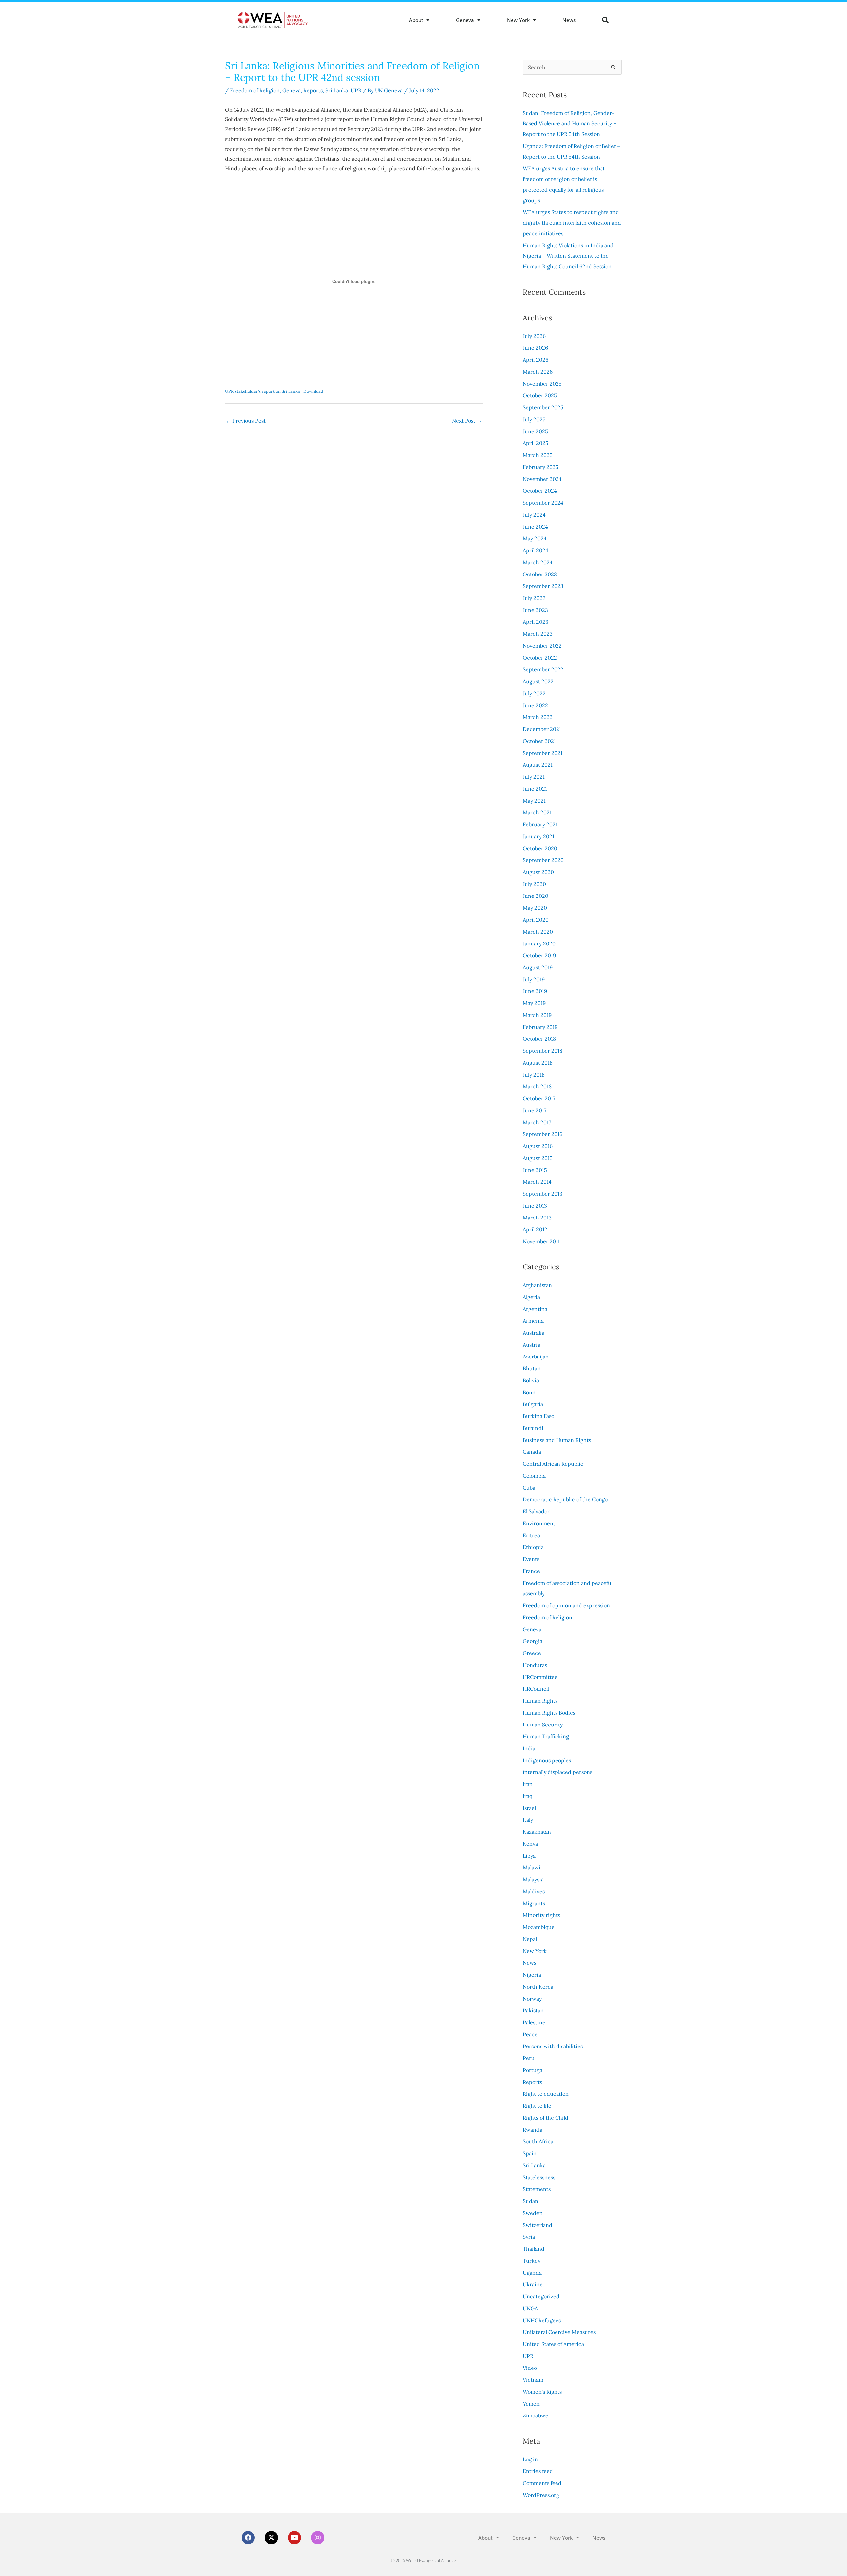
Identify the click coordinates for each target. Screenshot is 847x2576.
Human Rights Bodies (549, 1713)
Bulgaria (533, 1404)
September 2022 (543, 669)
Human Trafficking (546, 1736)
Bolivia (531, 1380)
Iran (528, 1784)
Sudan (531, 2201)
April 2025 (535, 443)
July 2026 (534, 336)
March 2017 (537, 1122)
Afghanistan (537, 1285)
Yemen (531, 2404)
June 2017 (535, 1110)
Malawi (532, 1867)
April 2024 (535, 550)
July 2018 (534, 1075)
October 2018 (539, 1039)
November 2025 (542, 384)
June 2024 (535, 527)
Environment (539, 1523)
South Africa (538, 2141)
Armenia (533, 1321)
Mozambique (539, 1927)
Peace (530, 2034)
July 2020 (534, 884)
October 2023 (540, 574)
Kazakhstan (537, 1832)
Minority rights (541, 1915)
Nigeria (532, 1975)
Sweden (533, 2213)
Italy (528, 1820)
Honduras (535, 1665)
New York (518, 20)
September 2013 (543, 1194)
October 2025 (540, 395)
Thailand (534, 2249)
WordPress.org (541, 2495)
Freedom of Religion (255, 90)
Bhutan (532, 1368)
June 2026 (535, 348)
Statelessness (539, 2177)
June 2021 (535, 789)
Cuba (529, 1488)
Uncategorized (541, 2296)
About (416, 20)
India (529, 1748)
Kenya (530, 1844)
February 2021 (540, 824)
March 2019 (537, 1015)
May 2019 (534, 1003)
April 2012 (535, 1229)
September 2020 (543, 860)
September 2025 (543, 407)
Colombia (534, 1476)
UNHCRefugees (542, 2320)
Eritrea (531, 1535)
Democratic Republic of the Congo (565, 1499)
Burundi (533, 1428)
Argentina (535, 1309)
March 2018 (537, 1086)
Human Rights (540, 1701)
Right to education (546, 2094)
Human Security (543, 1725)
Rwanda (533, 2130)
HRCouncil (536, 1689)
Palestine (534, 2022)
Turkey (532, 2261)
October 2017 (539, 1098)
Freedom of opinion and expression (566, 1605)
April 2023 (535, 622)
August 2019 (538, 967)
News (569, 20)
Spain (530, 2153)
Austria (532, 1345)
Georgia (533, 1641)
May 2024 (535, 538)
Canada (532, 1452)
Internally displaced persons (557, 1772)
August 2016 (538, 1146)
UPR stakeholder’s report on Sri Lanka (263, 391)
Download (313, 391)
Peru (529, 2058)
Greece (532, 1653)
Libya (529, 1856)
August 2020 (538, 872)
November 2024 (542, 479)
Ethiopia (533, 1547)
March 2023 (538, 634)
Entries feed (538, 2471)
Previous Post (246, 421)
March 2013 (537, 1218)
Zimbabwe (535, 2415)
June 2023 (535, 610)
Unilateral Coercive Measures (559, 2332)
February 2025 (541, 467)
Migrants (534, 1903)
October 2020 (540, 848)
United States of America (553, 2344)
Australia (534, 1333)
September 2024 (543, 503)
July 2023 (534, 598)
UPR (356, 90)
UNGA (530, 2308)
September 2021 (543, 753)
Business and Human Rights (557, 1440)
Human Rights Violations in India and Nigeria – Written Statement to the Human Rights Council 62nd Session (568, 256)
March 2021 (537, 812)
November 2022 (542, 646)
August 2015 (538, 1158)
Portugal (533, 2070)
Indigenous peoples (547, 1760)
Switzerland (537, 2225)
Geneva (465, 20)
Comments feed (542, 2483)
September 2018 (543, 1051)
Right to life (537, 2106)
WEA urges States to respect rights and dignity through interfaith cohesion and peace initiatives (572, 223)
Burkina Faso (538, 1416)
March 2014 (537, 1182)
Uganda (532, 2273)
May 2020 (535, 908)
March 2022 (538, 717)
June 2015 (535, 1170)
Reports (313, 90)
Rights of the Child (546, 2118)
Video (530, 2368)
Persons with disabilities (553, 2046)
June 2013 (535, 1206)
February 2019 (540, 1027)
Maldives (534, 1891)
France (531, 1571)
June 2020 (535, 896)
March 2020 (538, 932)
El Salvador (536, 1511)
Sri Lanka (337, 90)
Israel (529, 1808)
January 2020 (539, 943)
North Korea (538, 1987)
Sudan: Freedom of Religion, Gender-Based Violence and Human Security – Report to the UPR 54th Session (570, 123)
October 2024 (540, 491)
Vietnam (533, 2380)
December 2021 (542, 729)
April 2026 (535, 360)
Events (531, 1559)
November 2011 (541, 1241)
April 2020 (536, 920)
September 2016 (543, 1134)
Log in (530, 2459)
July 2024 (534, 515)
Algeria (531, 1297)
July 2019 (534, 979)
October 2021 (539, 741)
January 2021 (538, 836)
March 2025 (538, 455)
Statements (537, 2189)
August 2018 (538, 1063)
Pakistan (533, 2010)
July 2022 (534, 693)
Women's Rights (542, 2392)
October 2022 (540, 658)
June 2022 (535, 705)
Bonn (529, 1392)
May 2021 (534, 801)
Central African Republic (553, 1464)
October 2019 (539, 955)
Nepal (530, 1939)
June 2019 (535, 991)
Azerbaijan (536, 1357)
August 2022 (538, 681)
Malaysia (533, 1879)
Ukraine (533, 2284)
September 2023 (543, 586)
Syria (529, 2237)
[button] (605, 20)
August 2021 (538, 765)
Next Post (467, 421)
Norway (532, 1999)
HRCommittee (540, 1677)
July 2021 (534, 777)
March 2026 (538, 372)
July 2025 (534, 419)
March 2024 (538, 562)
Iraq (528, 1796)
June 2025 (535, 431)
